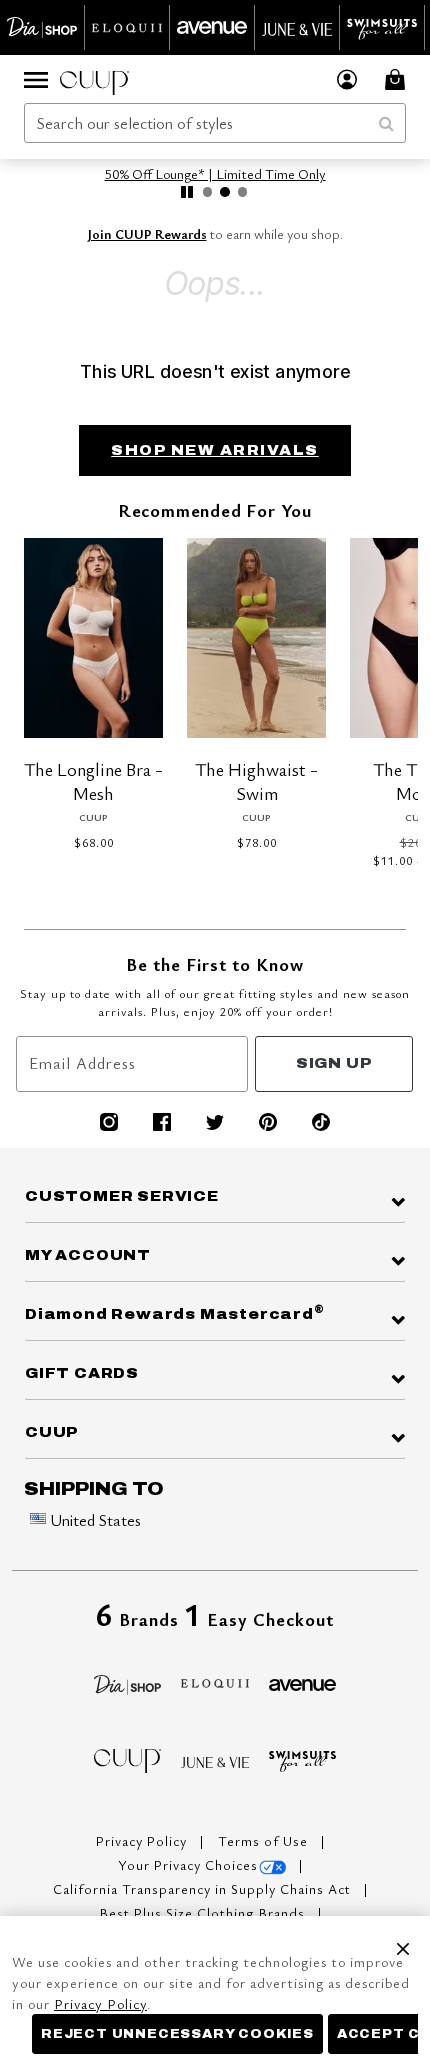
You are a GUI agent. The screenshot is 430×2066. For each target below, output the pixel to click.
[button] (347, 79)
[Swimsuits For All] (303, 1759)
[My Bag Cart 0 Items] (398, 79)
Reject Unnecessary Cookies (177, 2034)
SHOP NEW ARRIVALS (215, 450)
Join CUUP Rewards (147, 234)
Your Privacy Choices (188, 1865)
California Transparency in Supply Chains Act (204, 1889)
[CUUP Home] (94, 79)
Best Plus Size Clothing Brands (204, 1913)
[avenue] (303, 1683)
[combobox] (215, 123)
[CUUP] (128, 1759)
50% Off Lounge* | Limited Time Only (215, 173)
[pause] (187, 192)
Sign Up (334, 1063)
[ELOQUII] (215, 1680)
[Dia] (128, 1682)
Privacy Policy (143, 1841)
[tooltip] (42, 27)
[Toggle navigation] (36, 79)
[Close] (403, 1945)
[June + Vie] (215, 1760)
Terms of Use (265, 1841)
